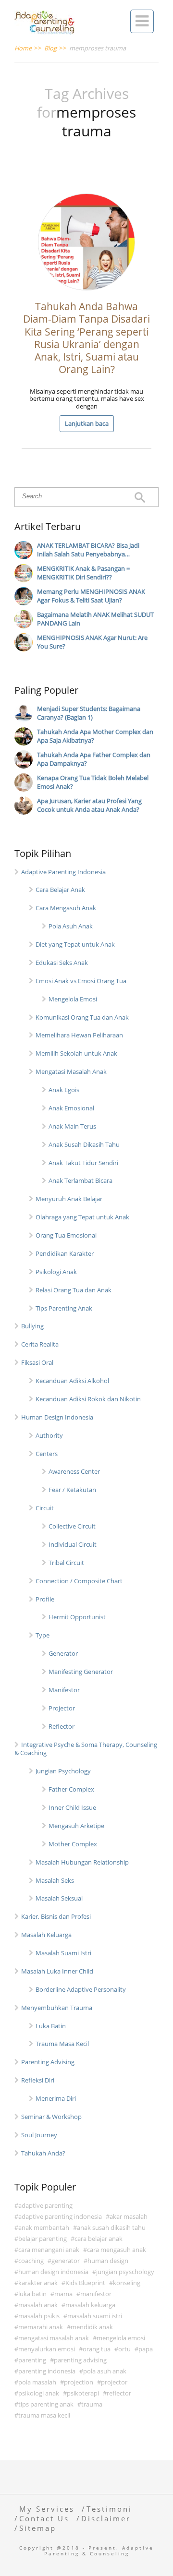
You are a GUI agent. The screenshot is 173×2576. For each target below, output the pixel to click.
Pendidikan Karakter (65, 1253)
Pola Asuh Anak (71, 926)
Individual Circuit (73, 1544)
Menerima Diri (56, 2098)
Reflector (62, 1726)
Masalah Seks (55, 1880)
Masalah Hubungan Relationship (82, 1862)
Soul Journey (39, 2135)
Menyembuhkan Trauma (57, 2008)
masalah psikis (39, 2316)
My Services (47, 2509)
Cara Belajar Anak (60, 890)
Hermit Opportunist (77, 1617)
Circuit (45, 1508)
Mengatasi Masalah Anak (71, 1071)
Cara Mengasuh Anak (66, 908)
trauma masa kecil (44, 2415)
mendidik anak (92, 2327)
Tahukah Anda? (43, 2153)
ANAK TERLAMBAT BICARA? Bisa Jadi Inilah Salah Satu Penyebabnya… (88, 550)
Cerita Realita (40, 1344)
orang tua (97, 2349)
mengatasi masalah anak (54, 2338)
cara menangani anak (49, 2250)
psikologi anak (39, 2393)
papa (146, 2349)
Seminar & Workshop (51, 2117)
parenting (32, 2360)
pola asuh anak (105, 2371)
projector (114, 2382)
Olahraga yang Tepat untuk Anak (82, 1217)
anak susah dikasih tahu (111, 2227)
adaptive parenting (45, 2205)
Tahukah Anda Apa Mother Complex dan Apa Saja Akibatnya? (95, 736)
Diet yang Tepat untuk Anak (75, 944)
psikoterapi (83, 2393)
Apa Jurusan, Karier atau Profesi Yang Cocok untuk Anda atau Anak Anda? (89, 805)
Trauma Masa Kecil (62, 2044)
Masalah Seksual (59, 1898)
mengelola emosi (121, 2338)
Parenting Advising (48, 2062)
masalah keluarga (90, 2305)
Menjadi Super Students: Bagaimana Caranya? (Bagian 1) (89, 713)
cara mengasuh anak (117, 2250)
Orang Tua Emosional (66, 1235)
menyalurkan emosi (47, 2349)
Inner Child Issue (72, 1807)
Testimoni (109, 2509)
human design (108, 2261)
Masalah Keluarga (46, 1935)
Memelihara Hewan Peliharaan (79, 1035)
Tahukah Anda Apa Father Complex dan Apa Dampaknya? (94, 759)
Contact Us (44, 2518)
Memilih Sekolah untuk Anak (76, 1053)
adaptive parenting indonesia (60, 2216)
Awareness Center (74, 1471)
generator (66, 2261)
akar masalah (129, 2216)
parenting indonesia (47, 2371)
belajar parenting (43, 2239)
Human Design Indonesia (57, 1417)
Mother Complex (73, 1844)
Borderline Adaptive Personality (81, 1989)
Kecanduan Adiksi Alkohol (72, 1381)
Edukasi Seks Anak (62, 963)
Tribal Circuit (66, 1563)
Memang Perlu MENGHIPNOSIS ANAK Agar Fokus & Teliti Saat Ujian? (91, 596)
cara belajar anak (99, 2239)
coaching (31, 2261)
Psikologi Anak (56, 1272)
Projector (62, 1708)
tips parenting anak (46, 2404)
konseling (127, 2283)
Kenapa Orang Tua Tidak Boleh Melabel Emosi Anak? (93, 782)
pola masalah (37, 2382)
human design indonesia (53, 2272)
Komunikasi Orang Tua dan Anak (82, 1017)
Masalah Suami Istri (63, 1953)
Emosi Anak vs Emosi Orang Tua (81, 981)
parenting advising (80, 2360)
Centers (47, 1454)
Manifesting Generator (81, 1672)
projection (79, 2382)
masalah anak (38, 2305)
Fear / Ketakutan (72, 1490)
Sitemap (38, 2528)
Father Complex (71, 1789)
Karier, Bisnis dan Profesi (56, 1916)
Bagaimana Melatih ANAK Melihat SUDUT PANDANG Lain (95, 619)
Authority (49, 1435)
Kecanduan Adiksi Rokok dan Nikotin (88, 1399)
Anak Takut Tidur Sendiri (83, 1163)
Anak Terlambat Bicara (80, 1180)
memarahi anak (41, 2327)
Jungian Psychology (63, 1771)
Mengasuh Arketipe (76, 1826)
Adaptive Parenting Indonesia (63, 872)
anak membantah (44, 2227)
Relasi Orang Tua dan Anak (74, 1290)
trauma (92, 2404)
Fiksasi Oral (37, 1362)
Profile (45, 1599)
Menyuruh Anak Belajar (69, 1199)
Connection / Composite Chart (79, 1581)
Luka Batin (51, 2026)
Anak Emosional (71, 1108)
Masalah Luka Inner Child (57, 1971)
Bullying (32, 1326)
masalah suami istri (95, 2316)
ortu (124, 2349)
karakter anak (38, 2283)
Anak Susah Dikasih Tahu (84, 1144)
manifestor (96, 2294)
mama (63, 2294)
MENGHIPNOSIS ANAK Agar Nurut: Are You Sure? (92, 642)
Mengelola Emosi (73, 999)
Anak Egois (64, 1090)
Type (43, 1635)
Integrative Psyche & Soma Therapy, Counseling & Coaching (86, 1749)
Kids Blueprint (85, 2283)
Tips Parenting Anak (64, 1308)
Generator (63, 1653)
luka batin (32, 2294)
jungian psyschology (125, 2272)
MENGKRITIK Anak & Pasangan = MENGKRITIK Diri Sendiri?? (83, 573)
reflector (119, 2393)
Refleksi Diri (38, 2080)
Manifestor (64, 1690)
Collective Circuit (72, 1526)
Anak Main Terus (72, 1126)
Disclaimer (106, 2518)
